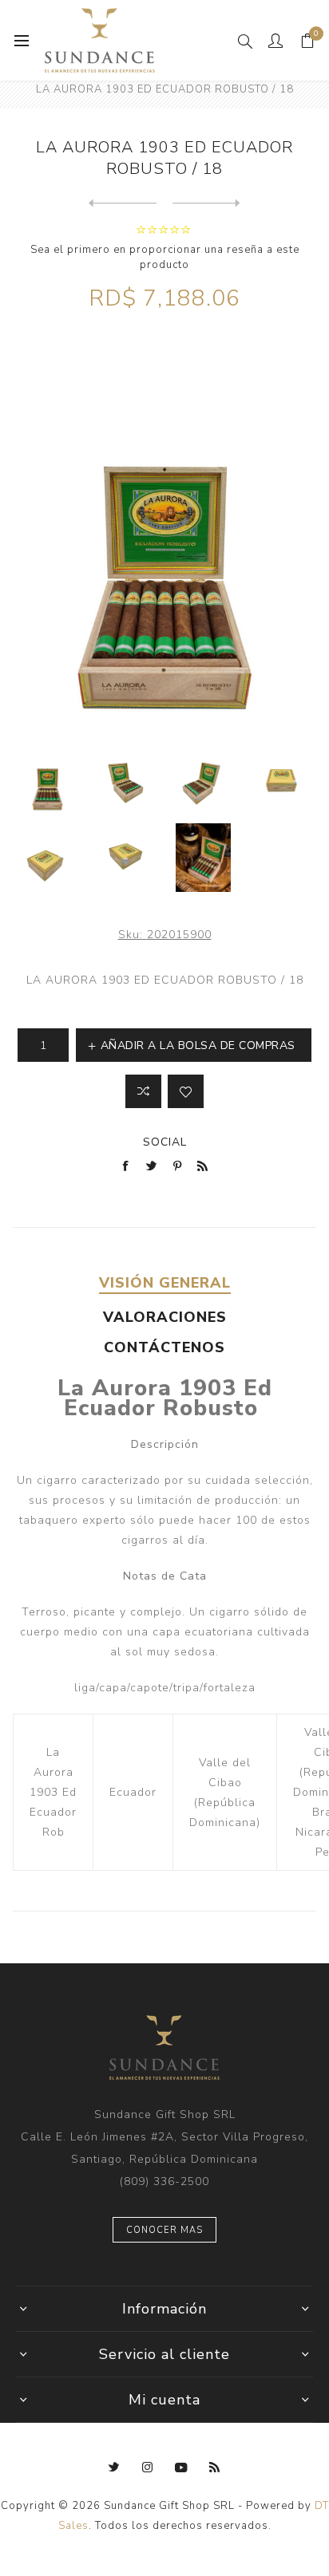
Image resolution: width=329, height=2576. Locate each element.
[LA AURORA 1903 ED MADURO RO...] (206, 203)
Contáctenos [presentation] (164, 1347)
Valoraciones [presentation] (165, 1317)
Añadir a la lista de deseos (186, 1091)
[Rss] (215, 2468)
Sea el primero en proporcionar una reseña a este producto (165, 257)
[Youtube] (181, 2468)
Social (165, 1142)
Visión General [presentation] (165, 1283)
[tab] (164, 1283)
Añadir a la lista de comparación (143, 1091)
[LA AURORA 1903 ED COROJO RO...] (123, 203)
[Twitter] (114, 2468)
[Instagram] (148, 2468)
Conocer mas (164, 2230)
